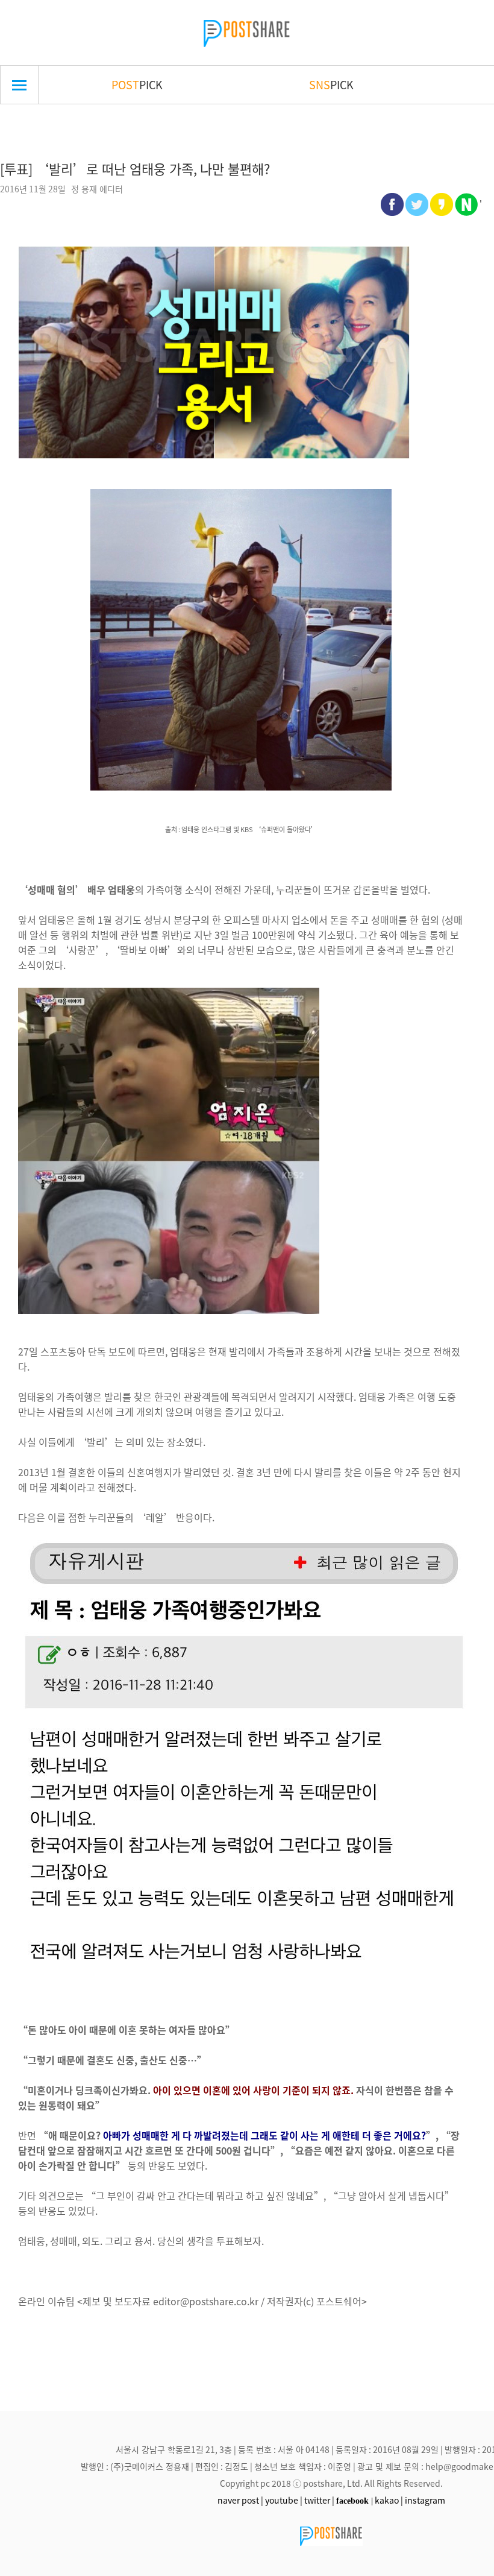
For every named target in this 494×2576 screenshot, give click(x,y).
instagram (425, 2500)
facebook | (355, 2501)
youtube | (284, 2500)
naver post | (240, 2500)
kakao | (389, 2500)
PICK (137, 84)
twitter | (319, 2500)
